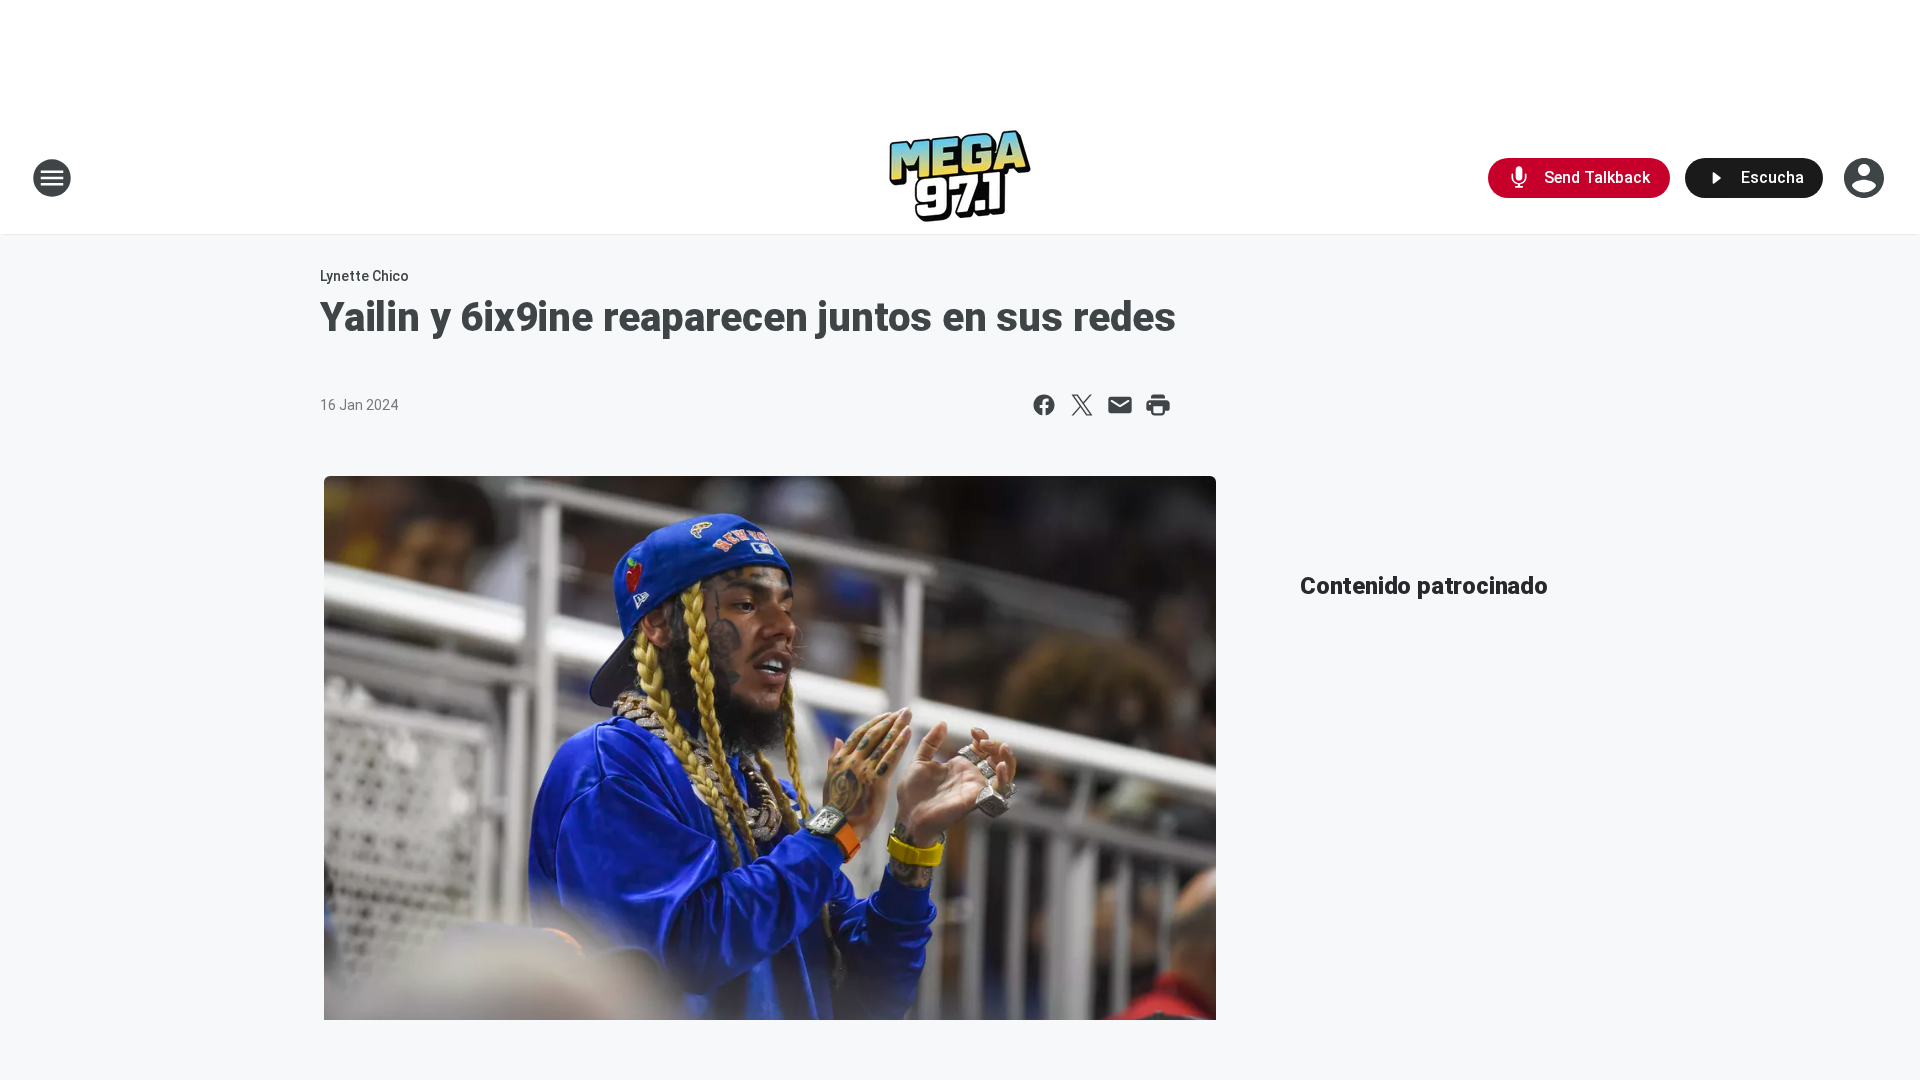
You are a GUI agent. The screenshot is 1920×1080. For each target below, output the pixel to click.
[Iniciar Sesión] (1866, 178)
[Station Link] (960, 178)
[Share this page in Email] (1120, 405)
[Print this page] (1158, 405)
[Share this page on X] (1082, 405)
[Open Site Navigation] (52, 178)
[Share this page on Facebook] (1044, 405)
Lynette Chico (364, 276)
